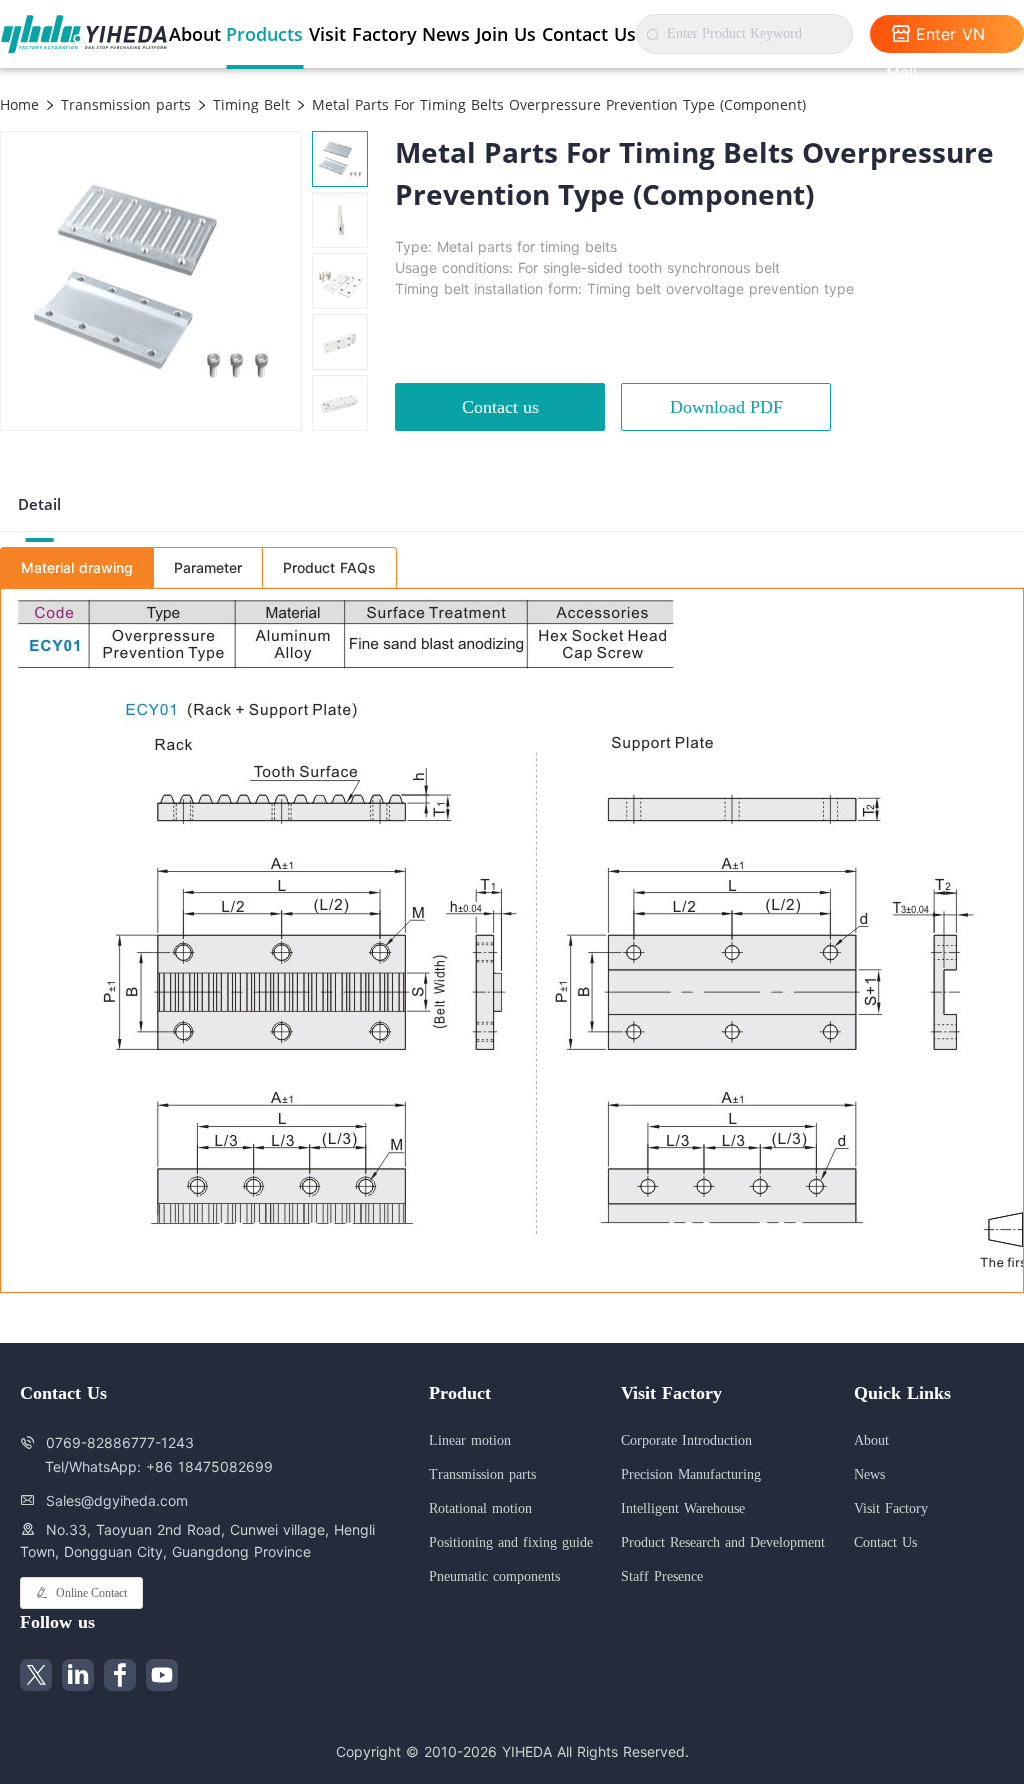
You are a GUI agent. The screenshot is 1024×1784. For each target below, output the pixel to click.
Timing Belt (249, 104)
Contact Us (589, 34)
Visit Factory (363, 34)
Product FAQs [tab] (329, 567)
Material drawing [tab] (77, 567)
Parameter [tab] (208, 567)
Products (264, 34)
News (446, 34)
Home (19, 104)
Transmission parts (123, 104)
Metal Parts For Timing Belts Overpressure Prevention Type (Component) (556, 104)
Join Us (506, 34)
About (195, 34)
